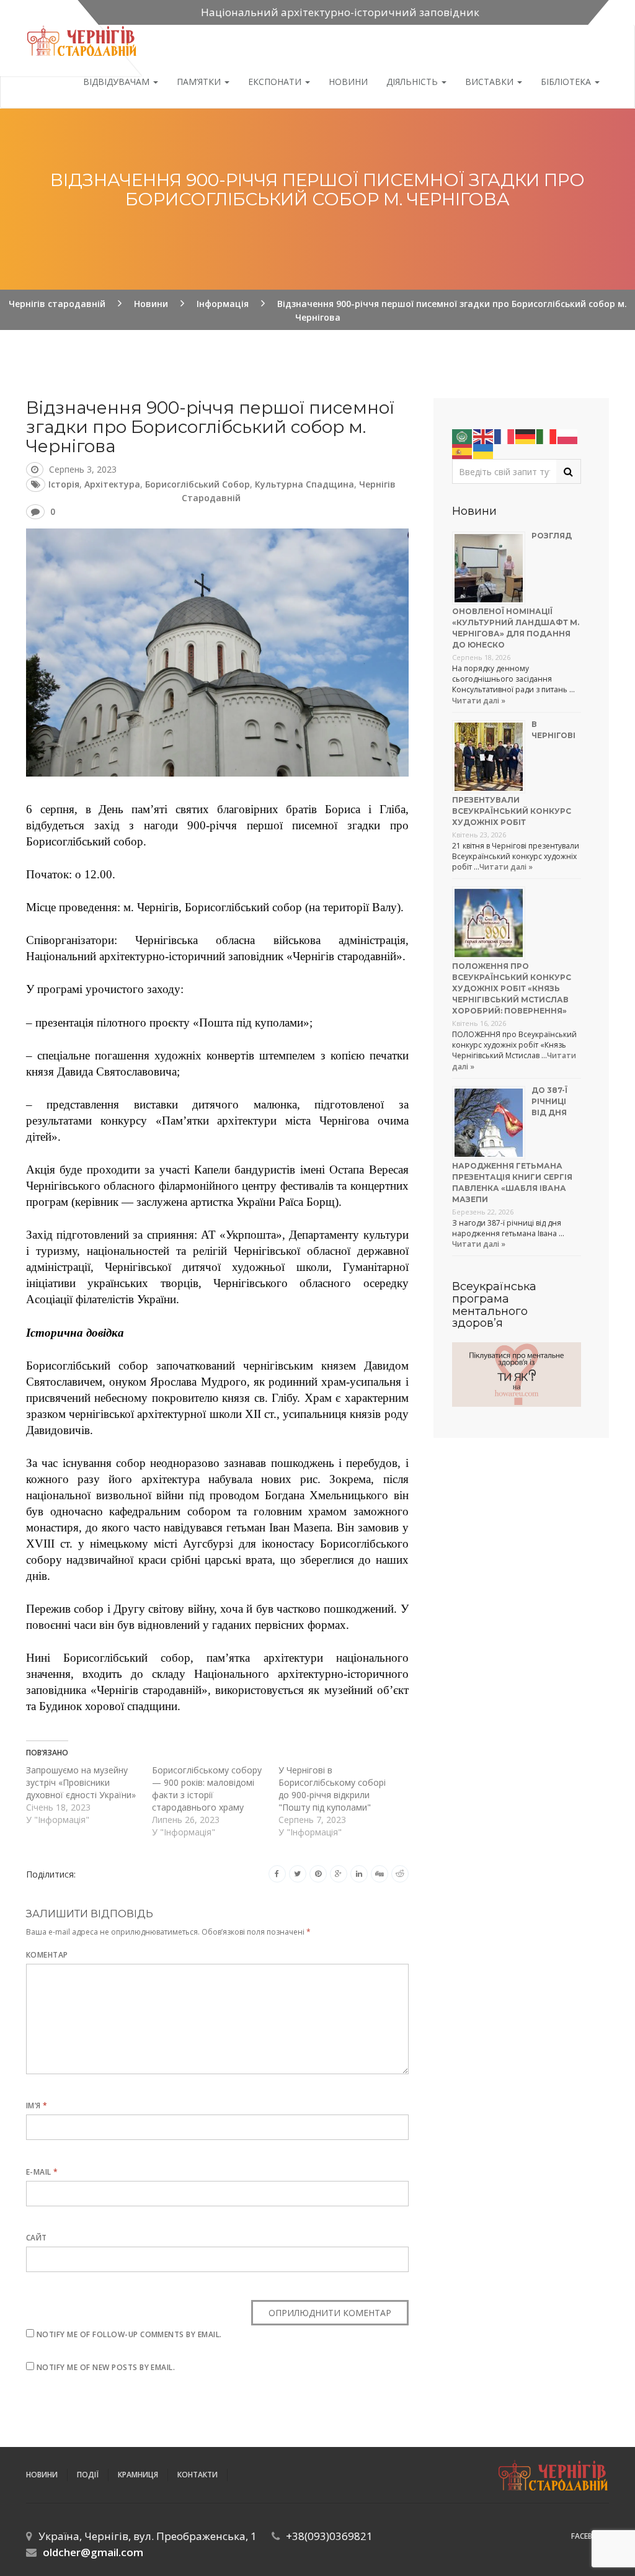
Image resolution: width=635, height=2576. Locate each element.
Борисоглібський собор (198, 484)
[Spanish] (463, 451)
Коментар (47, 1955)
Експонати (276, 82)
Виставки (491, 82)
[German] (526, 436)
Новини (348, 82)
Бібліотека (567, 82)
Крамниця (138, 2475)
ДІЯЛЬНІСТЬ (413, 82)
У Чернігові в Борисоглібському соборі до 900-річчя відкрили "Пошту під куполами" (332, 1789)
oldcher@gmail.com (93, 2552)
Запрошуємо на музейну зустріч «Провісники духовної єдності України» (81, 1782)
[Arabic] (463, 436)
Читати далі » (479, 701)
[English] (484, 436)
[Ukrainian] (484, 451)
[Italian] (547, 436)
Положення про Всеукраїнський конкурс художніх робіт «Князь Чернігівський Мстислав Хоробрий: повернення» (512, 988)
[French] (505, 436)
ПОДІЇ (88, 2475)
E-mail (42, 2172)
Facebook (590, 2536)
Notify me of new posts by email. (106, 2367)
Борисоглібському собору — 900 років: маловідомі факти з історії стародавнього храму (207, 1789)
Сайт (37, 2238)
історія (64, 484)
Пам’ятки (200, 82)
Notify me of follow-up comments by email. (129, 2334)
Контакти (198, 2475)
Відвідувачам (118, 82)
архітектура (112, 484)
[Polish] (568, 436)
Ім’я (37, 2106)
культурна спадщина (304, 484)
